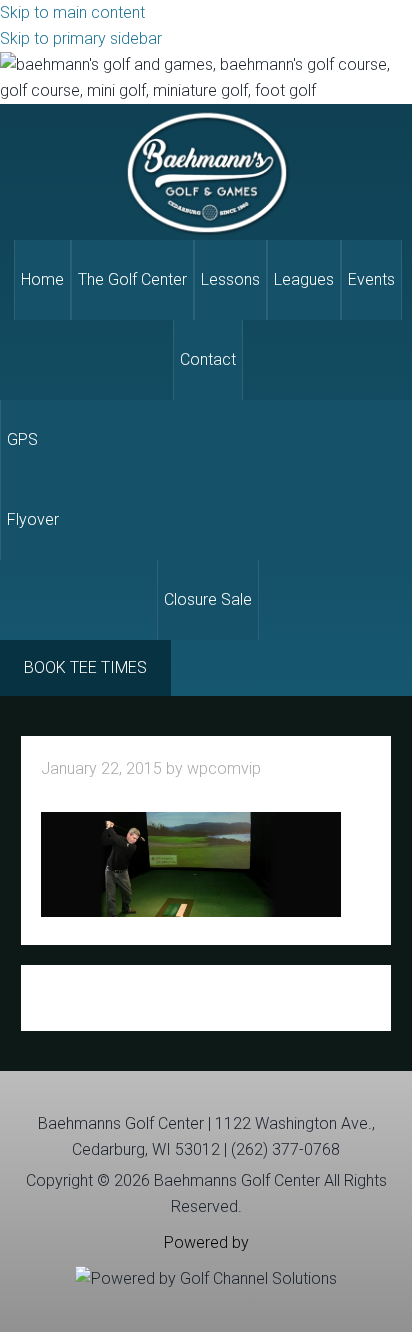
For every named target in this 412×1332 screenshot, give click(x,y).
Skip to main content (72, 12)
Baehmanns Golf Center (206, 172)
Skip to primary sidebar (81, 38)
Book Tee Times (85, 667)
